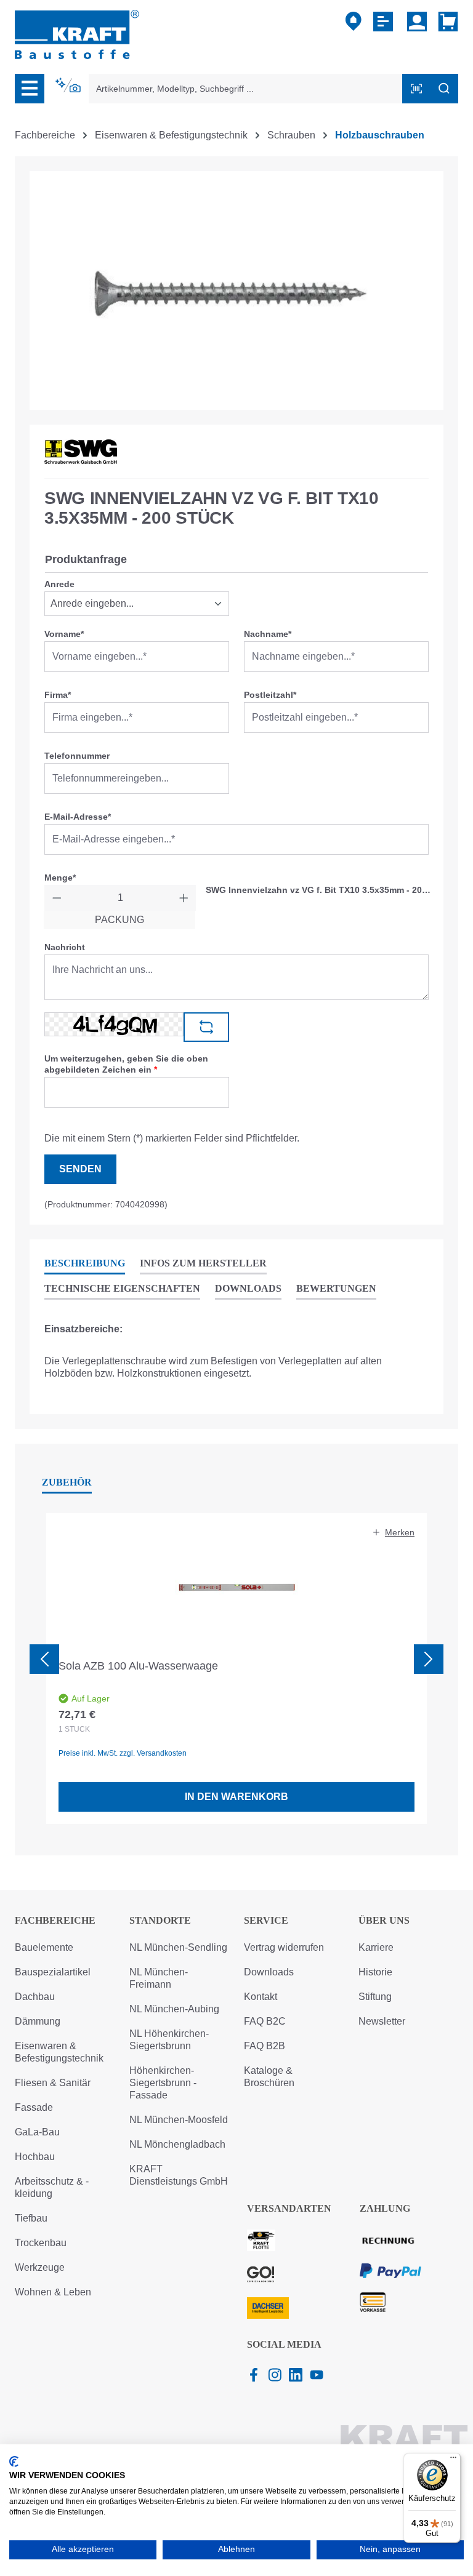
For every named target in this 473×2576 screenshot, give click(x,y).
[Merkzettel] (385, 22)
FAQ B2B (265, 2046)
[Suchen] (444, 89)
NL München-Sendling (178, 1947)
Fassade (34, 2107)
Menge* (60, 878)
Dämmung (38, 2021)
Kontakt (261, 1997)
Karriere (376, 1947)
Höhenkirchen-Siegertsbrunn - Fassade (163, 2083)
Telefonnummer (77, 756)
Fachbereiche (55, 1920)
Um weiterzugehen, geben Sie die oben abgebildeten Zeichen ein (126, 1064)
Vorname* (64, 634)
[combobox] (246, 89)
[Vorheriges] (44, 1659)
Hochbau (35, 2157)
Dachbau (35, 1997)
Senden (80, 1169)
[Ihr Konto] (417, 22)
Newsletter (382, 2021)
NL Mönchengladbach (177, 2144)
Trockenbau (41, 2243)
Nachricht (65, 947)
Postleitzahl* (270, 695)
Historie (375, 1972)
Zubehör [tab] (67, 1482)
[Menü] (30, 89)
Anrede (59, 584)
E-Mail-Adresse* (78, 817)
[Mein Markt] (354, 22)
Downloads (269, 1972)
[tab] (85, 1264)
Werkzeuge (40, 2267)
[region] (236, 290)
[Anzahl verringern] (57, 898)
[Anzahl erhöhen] (184, 898)
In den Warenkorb (236, 1797)
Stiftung (375, 1997)
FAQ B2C (265, 2021)
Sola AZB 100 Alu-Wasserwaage (138, 1666)
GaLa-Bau (37, 2132)
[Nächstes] (429, 1659)
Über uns (384, 1920)
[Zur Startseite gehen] (77, 34)
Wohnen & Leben (53, 2292)
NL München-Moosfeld (179, 2120)
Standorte (160, 1920)
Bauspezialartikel (53, 1972)
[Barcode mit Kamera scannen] (416, 89)
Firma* (58, 695)
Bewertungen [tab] (336, 1288)
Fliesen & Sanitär (53, 2083)
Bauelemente (44, 1947)
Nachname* (268, 634)
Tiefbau (31, 2218)
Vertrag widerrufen (284, 1947)
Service (266, 1920)
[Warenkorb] (446, 22)
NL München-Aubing (174, 2009)
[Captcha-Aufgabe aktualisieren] (206, 1027)
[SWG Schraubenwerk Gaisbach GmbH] (81, 452)
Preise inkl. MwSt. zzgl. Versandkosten (123, 1753)
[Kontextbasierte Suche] (69, 86)
